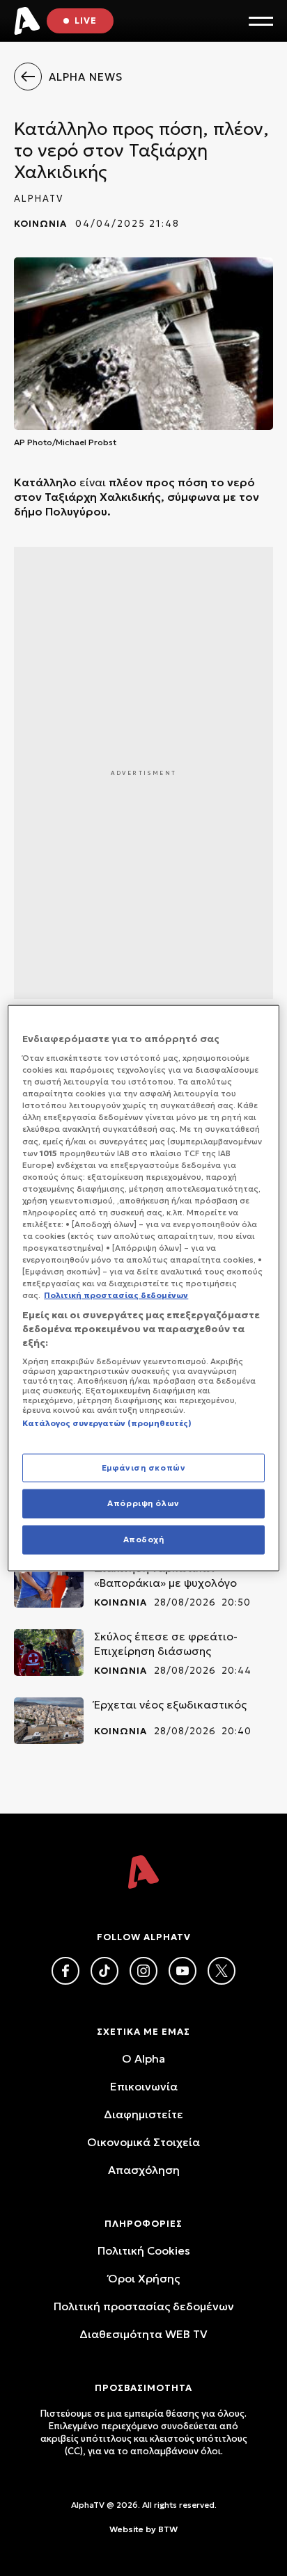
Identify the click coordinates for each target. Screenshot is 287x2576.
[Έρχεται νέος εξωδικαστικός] (49, 1721)
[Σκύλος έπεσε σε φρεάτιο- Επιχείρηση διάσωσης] (49, 1653)
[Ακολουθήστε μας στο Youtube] (183, 1971)
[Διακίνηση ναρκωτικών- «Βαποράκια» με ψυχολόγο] (49, 1584)
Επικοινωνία (144, 2086)
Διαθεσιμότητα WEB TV (143, 2334)
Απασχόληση (144, 2170)
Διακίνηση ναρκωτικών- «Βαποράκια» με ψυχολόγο (165, 1575)
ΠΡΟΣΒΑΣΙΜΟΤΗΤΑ (143, 2388)
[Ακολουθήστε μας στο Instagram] (143, 1971)
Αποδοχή (144, 1539)
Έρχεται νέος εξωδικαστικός (170, 1704)
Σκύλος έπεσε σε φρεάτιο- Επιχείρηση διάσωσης (166, 1643)
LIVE (86, 21)
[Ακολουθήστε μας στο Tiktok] (104, 1971)
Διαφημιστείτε (143, 2114)
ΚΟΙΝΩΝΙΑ (40, 224)
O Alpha (143, 2058)
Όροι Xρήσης (144, 2278)
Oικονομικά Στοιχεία (143, 2142)
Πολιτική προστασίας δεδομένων (144, 2306)
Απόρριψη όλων (143, 1503)
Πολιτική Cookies (144, 2250)
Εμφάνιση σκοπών (144, 1467)
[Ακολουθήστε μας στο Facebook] (65, 1971)
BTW (168, 2529)
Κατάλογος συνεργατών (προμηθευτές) (107, 1423)
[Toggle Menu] (261, 21)
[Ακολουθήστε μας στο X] (222, 1971)
